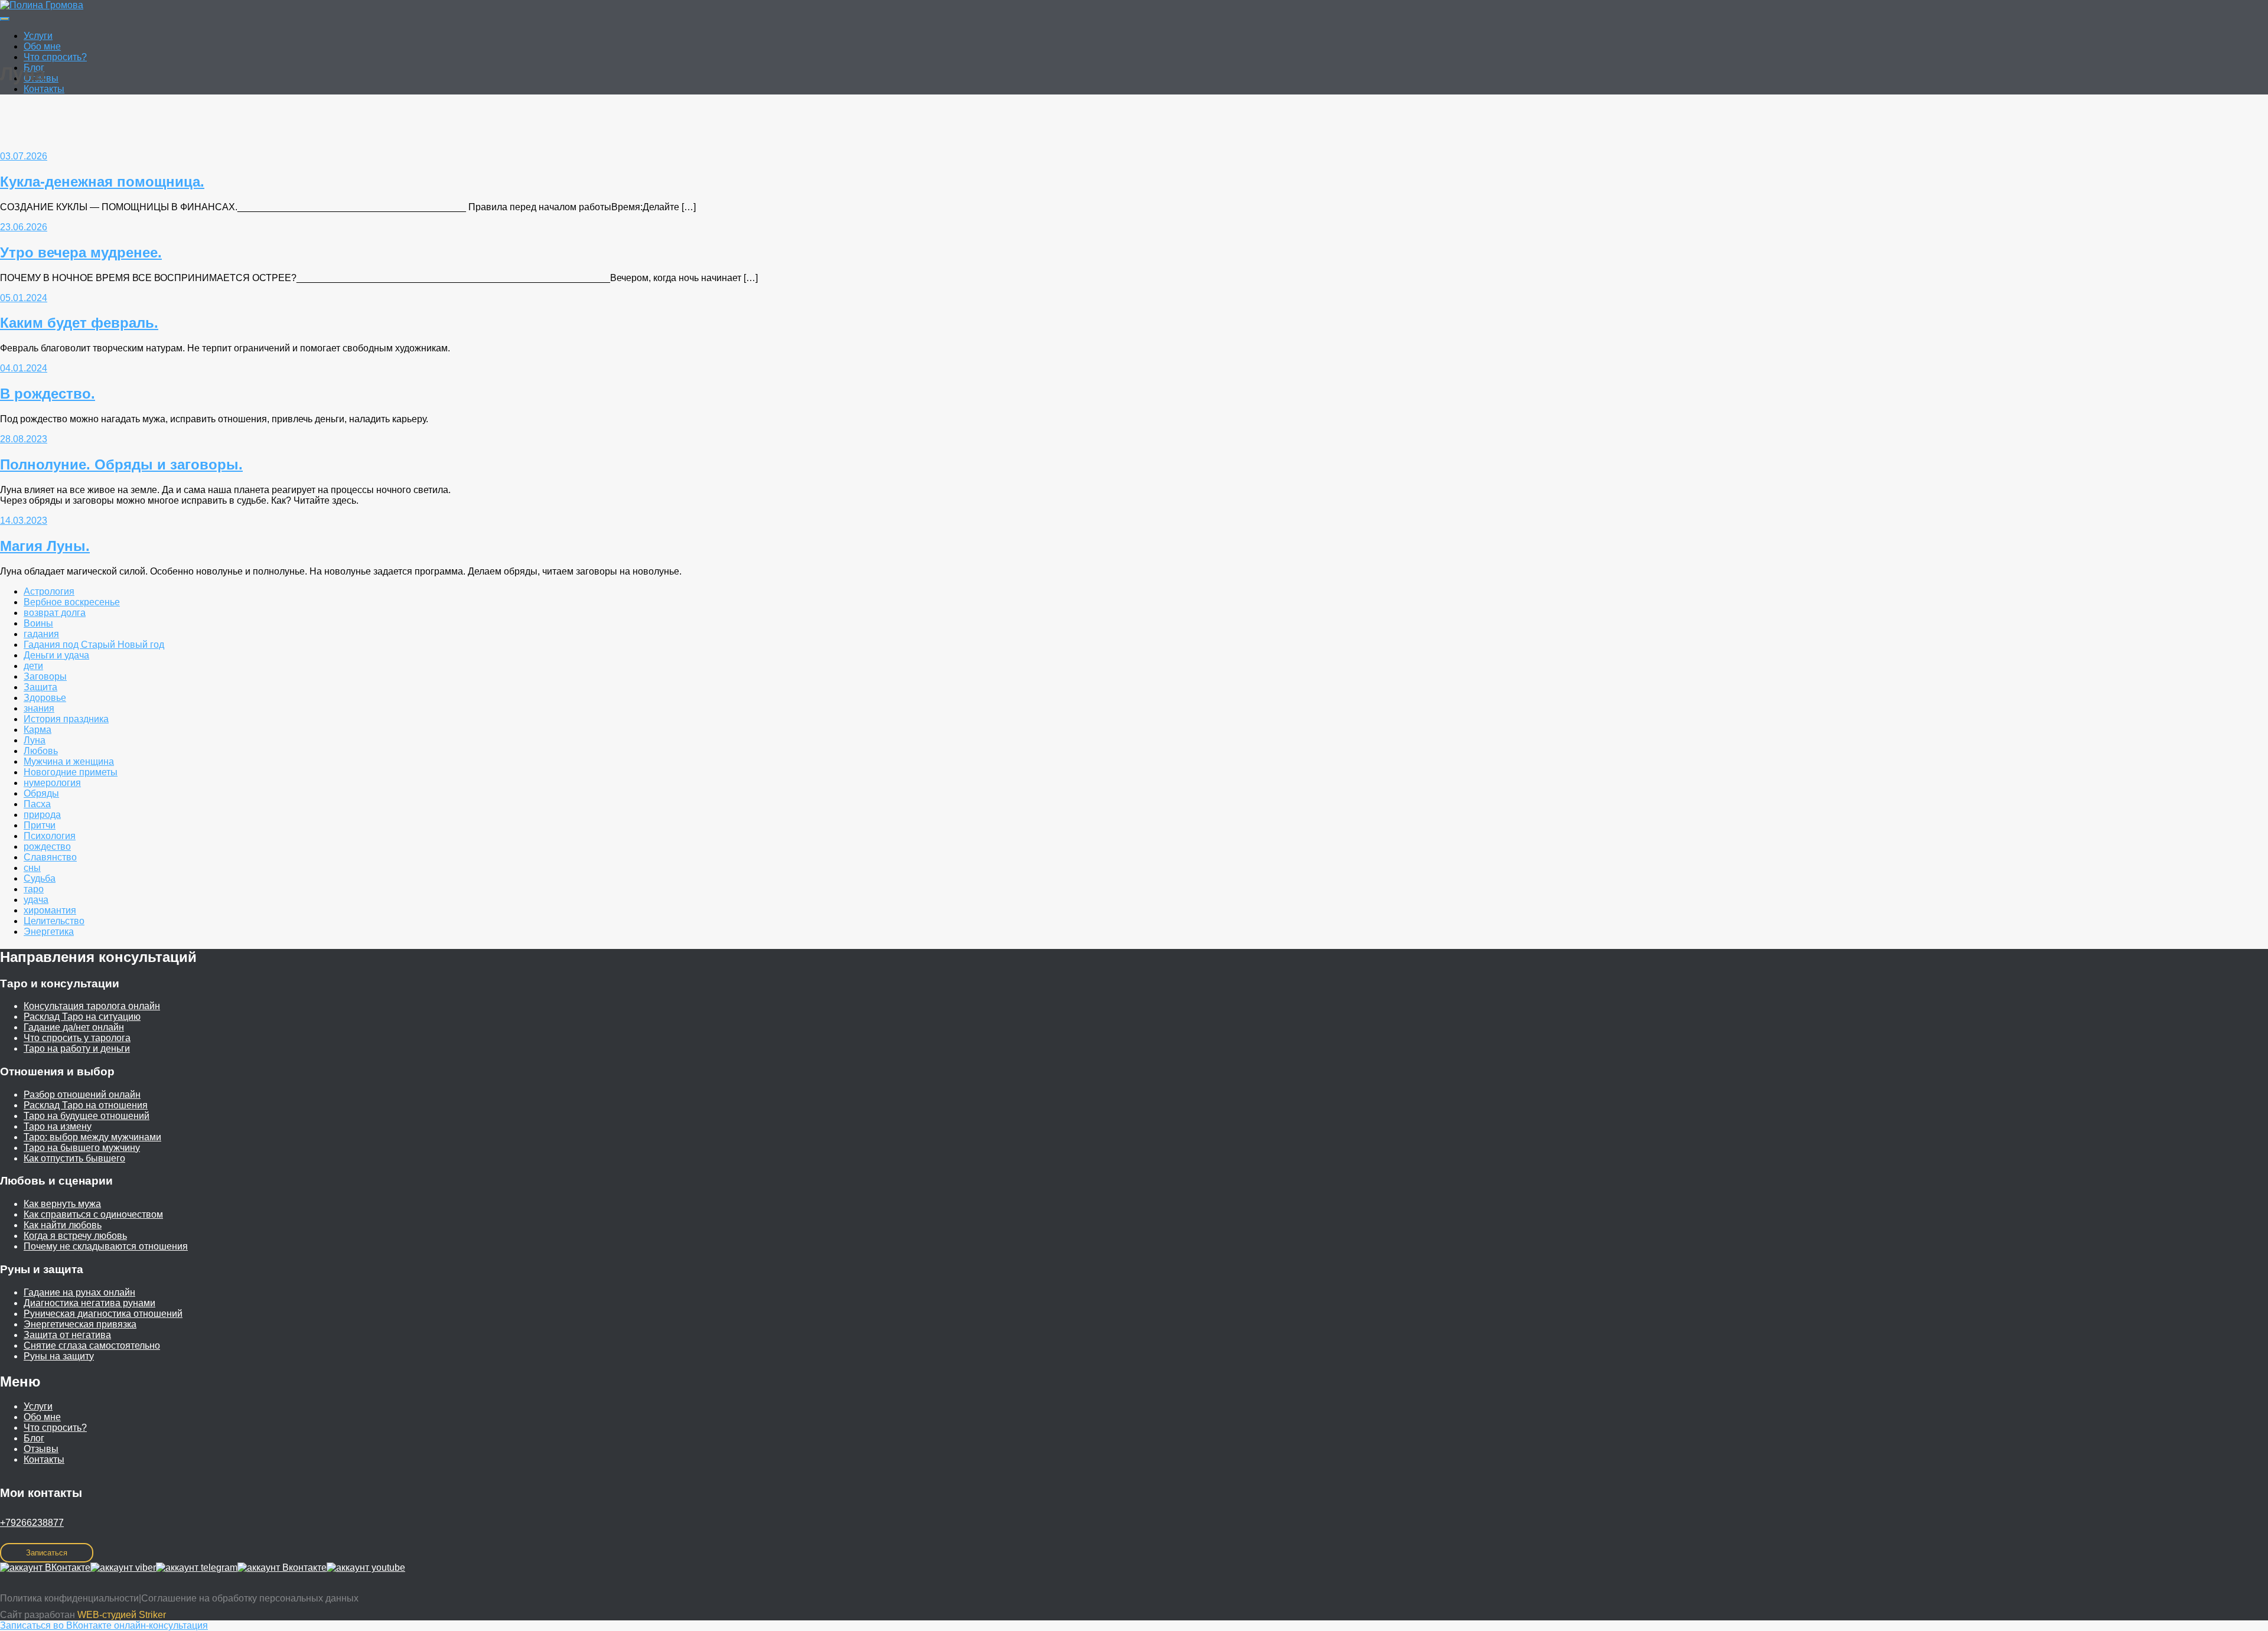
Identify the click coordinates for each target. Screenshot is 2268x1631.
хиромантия (50, 910)
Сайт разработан (83, 1615)
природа (42, 815)
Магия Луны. (45, 546)
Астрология (49, 591)
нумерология (52, 783)
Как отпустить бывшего (74, 1158)
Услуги (38, 36)
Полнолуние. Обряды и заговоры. (121, 464)
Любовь (41, 751)
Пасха (37, 804)
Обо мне (42, 46)
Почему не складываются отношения (106, 1246)
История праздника (66, 719)
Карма (38, 730)
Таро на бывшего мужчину (82, 1148)
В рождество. (48, 394)
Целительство (54, 921)
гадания (41, 634)
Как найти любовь (63, 1225)
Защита (40, 687)
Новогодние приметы (71, 772)
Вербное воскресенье (72, 602)
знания (39, 708)
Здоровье (45, 698)
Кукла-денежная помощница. (102, 182)
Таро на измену (58, 1126)
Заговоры (45, 676)
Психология (50, 836)
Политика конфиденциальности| (71, 1598)
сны (32, 868)
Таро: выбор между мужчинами (92, 1137)
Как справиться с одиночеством (93, 1214)
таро (34, 889)
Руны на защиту (59, 1356)
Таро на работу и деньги (77, 1048)
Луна (35, 740)
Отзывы (41, 1449)
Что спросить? (55, 57)
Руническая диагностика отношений (103, 1314)
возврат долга (55, 613)
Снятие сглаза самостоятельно (92, 1345)
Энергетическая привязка (80, 1324)
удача (36, 900)
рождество (47, 847)
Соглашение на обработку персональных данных (250, 1598)
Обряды (41, 793)
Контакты (44, 89)
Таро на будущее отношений (87, 1116)
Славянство (50, 857)
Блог (34, 1438)
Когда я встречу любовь (75, 1236)
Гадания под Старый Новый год (94, 645)
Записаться (47, 1553)
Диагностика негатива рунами (89, 1303)
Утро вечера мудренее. (81, 252)
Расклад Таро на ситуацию (82, 1017)
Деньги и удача (56, 655)
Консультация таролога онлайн (92, 1006)
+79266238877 (32, 1523)
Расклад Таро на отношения (86, 1105)
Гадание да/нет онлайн (74, 1027)
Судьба (40, 878)
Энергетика (49, 932)
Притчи (40, 825)
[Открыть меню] (5, 19)
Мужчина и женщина (69, 761)
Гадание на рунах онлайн (79, 1292)
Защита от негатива (67, 1335)
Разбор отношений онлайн (82, 1095)
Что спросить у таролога (77, 1038)
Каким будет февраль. (79, 323)
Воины (38, 623)
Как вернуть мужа (62, 1204)
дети (33, 666)
